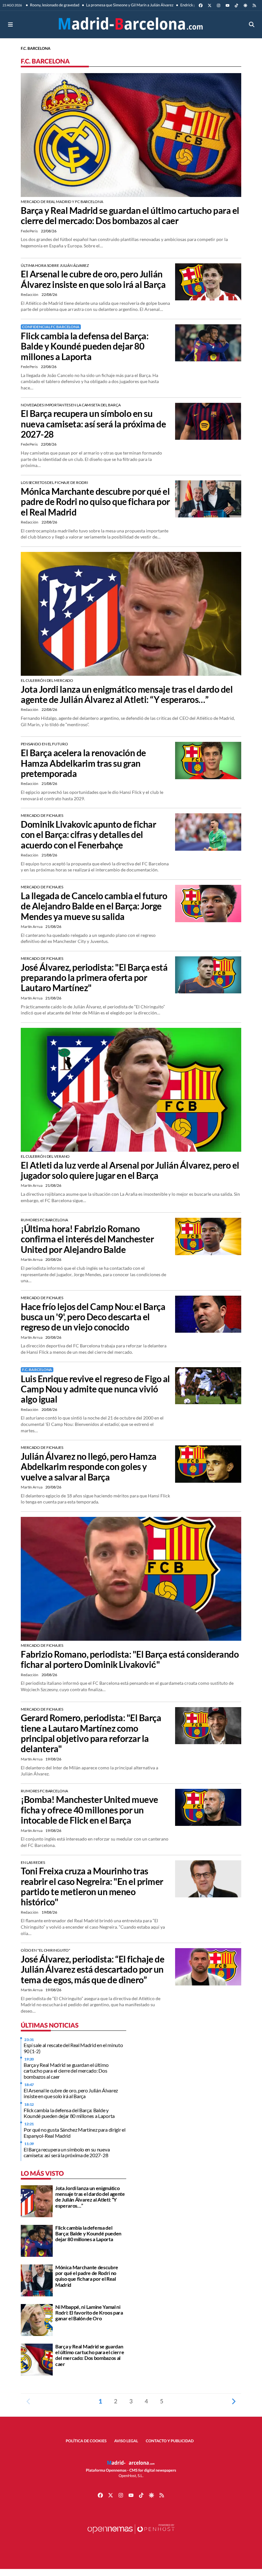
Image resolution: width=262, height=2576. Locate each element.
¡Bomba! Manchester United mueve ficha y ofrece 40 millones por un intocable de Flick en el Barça (89, 1810)
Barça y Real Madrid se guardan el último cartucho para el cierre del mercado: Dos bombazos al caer (130, 215)
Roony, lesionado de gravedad (54, 5)
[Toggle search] (252, 24)
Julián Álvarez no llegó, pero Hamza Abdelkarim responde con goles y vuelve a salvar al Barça (89, 1467)
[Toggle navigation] (10, 24)
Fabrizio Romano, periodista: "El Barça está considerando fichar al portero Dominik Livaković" (130, 1659)
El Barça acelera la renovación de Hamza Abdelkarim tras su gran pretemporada (83, 763)
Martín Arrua (32, 926)
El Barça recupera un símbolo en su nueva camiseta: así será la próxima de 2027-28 (93, 424)
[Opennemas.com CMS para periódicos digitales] (131, 2535)
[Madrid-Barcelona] (131, 24)
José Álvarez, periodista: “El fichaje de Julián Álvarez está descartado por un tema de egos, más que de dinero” (92, 1969)
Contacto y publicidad (170, 2441)
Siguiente (234, 2401)
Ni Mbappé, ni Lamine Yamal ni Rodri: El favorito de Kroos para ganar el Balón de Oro (89, 2313)
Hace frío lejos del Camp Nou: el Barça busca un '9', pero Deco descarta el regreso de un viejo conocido (93, 1317)
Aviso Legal (126, 2441)
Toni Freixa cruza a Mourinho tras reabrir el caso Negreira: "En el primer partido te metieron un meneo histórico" (92, 1886)
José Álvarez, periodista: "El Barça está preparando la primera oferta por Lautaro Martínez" (94, 978)
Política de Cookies (86, 2441)
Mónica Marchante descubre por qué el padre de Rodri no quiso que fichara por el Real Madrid (95, 502)
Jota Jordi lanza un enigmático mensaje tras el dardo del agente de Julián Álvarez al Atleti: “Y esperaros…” (127, 694)
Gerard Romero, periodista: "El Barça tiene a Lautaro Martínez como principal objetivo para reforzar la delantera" (91, 1733)
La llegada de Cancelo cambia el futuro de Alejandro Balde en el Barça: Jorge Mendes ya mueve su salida (94, 906)
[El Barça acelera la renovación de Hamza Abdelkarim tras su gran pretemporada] (208, 760)
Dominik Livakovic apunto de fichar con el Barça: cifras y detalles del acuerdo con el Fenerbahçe (88, 835)
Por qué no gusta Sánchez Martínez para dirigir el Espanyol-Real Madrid (74, 2132)
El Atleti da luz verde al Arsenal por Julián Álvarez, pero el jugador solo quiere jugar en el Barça (130, 1170)
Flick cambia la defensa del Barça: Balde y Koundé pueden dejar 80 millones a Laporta (85, 346)
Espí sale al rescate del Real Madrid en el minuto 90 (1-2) (73, 2048)
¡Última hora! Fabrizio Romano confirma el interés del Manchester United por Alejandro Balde (87, 1239)
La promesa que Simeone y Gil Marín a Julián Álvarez (129, 5)
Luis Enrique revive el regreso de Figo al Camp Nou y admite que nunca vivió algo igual (95, 1389)
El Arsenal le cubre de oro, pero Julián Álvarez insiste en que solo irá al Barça (93, 279)
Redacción (30, 294)
